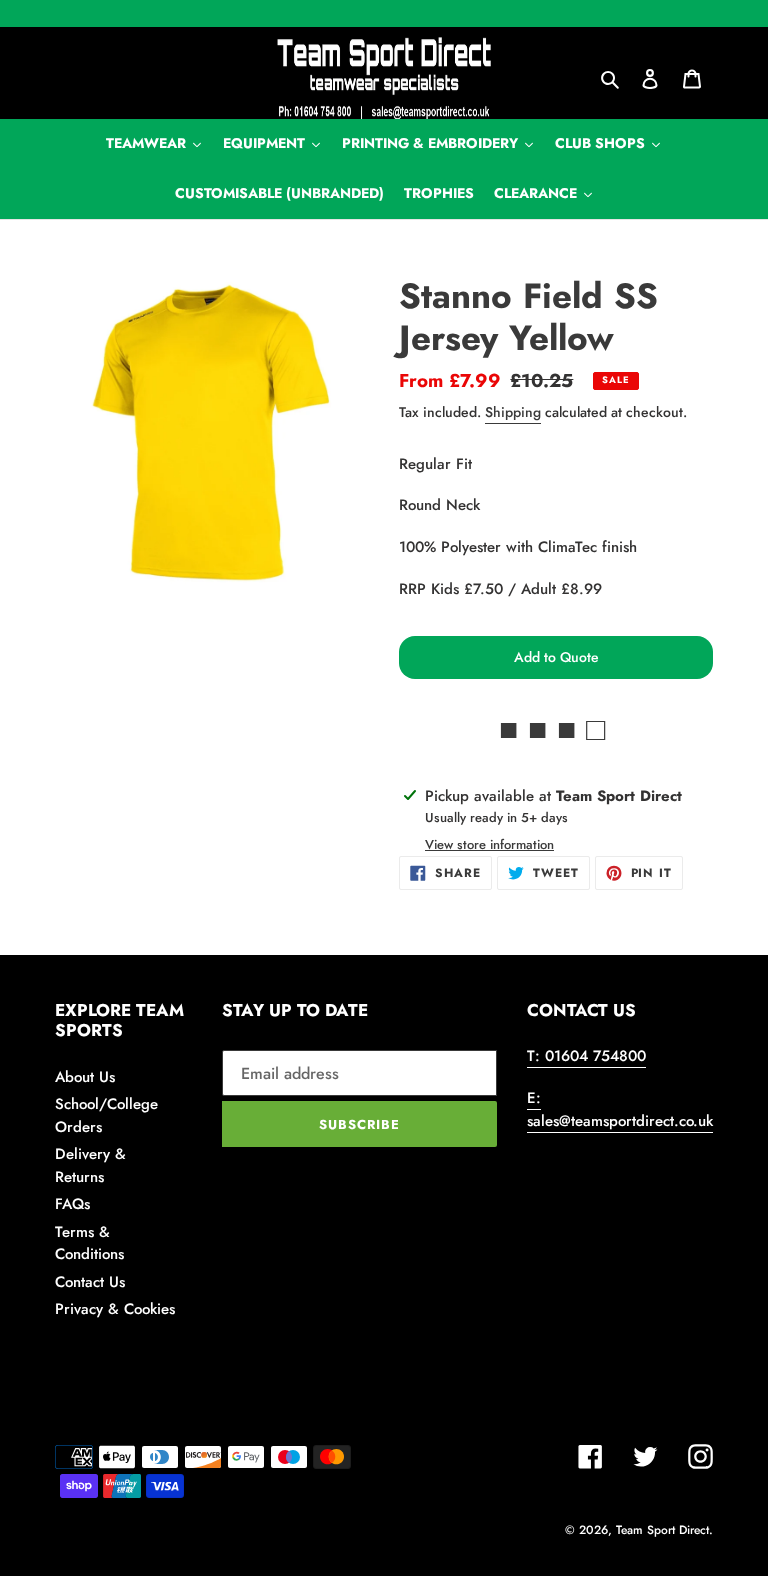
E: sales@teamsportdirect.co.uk (620, 1109)
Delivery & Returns (90, 1165)
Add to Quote (556, 657)
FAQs (72, 1204)
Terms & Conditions (89, 1243)
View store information (489, 844)
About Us (85, 1077)
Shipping (513, 412)
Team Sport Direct (662, 1530)
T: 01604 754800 (586, 1056)
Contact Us (90, 1282)
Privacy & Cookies (115, 1309)
